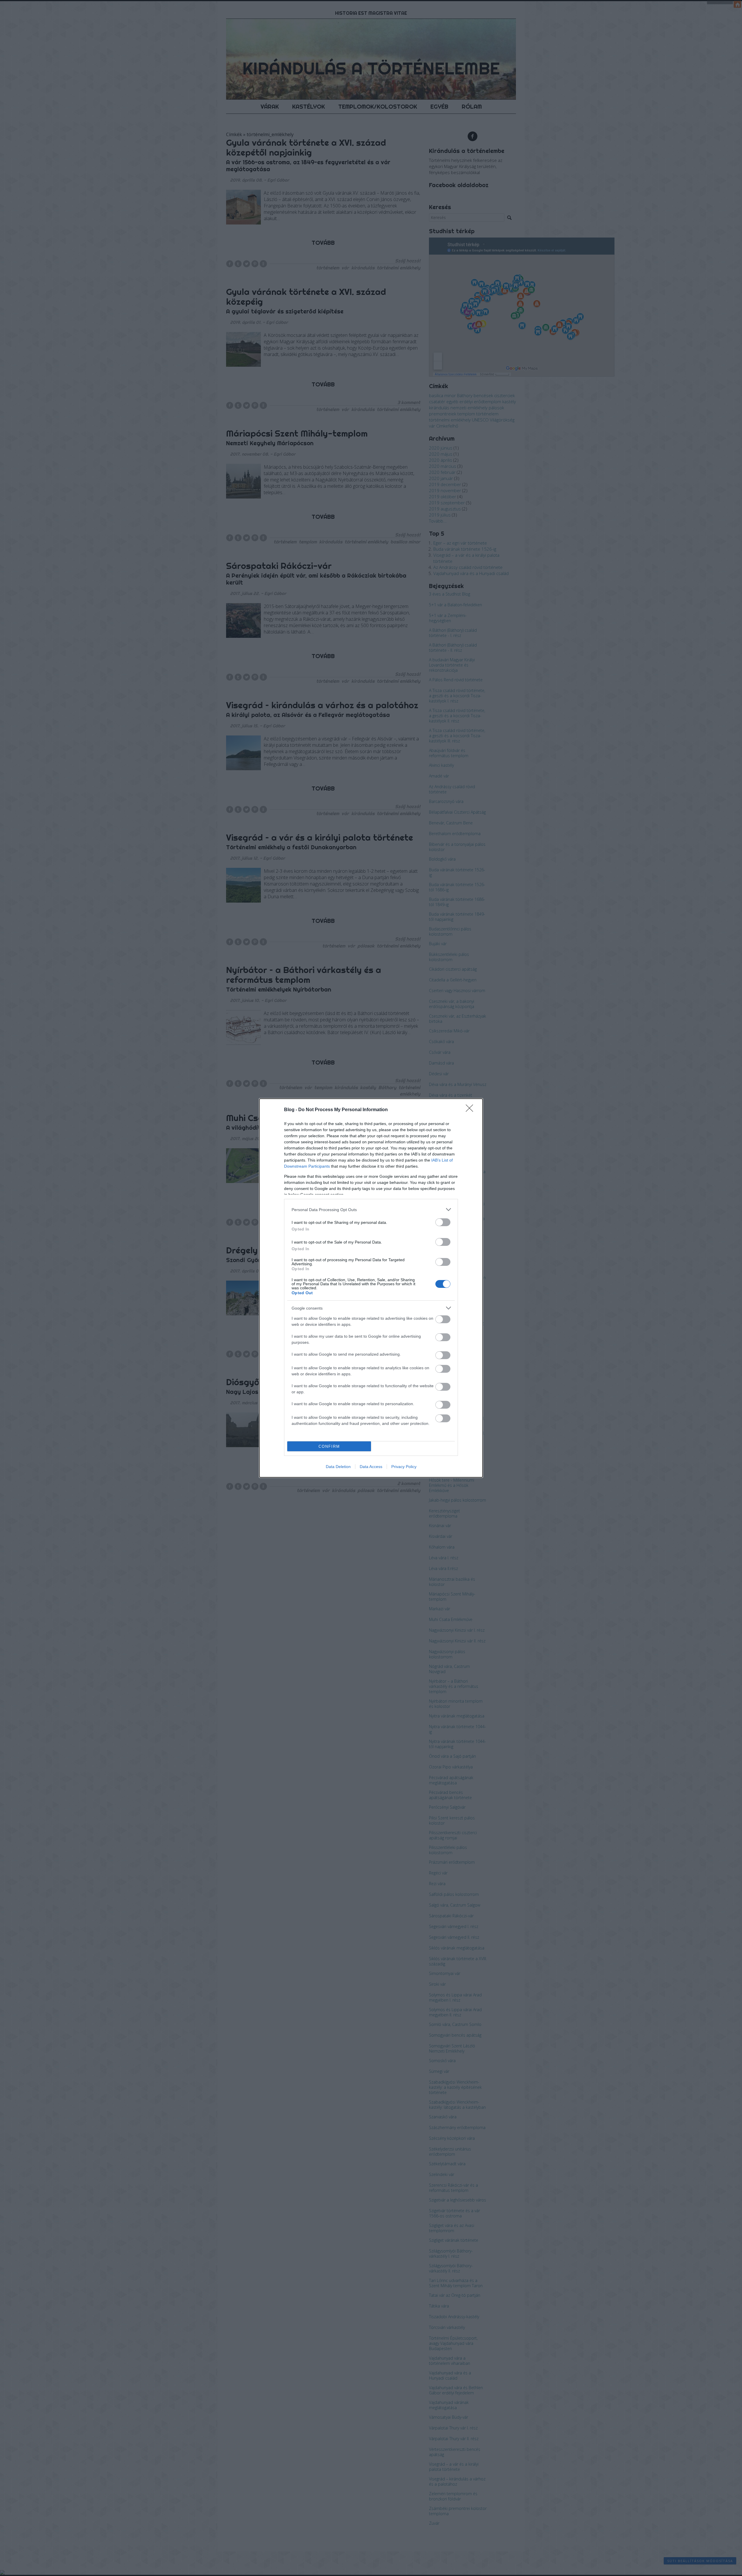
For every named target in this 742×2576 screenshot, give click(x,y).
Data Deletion (338, 1467)
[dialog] (371, 1288)
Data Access (371, 1467)
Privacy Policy (404, 1467)
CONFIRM (329, 1446)
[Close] (471, 1110)
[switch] (443, 1222)
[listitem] (371, 1210)
